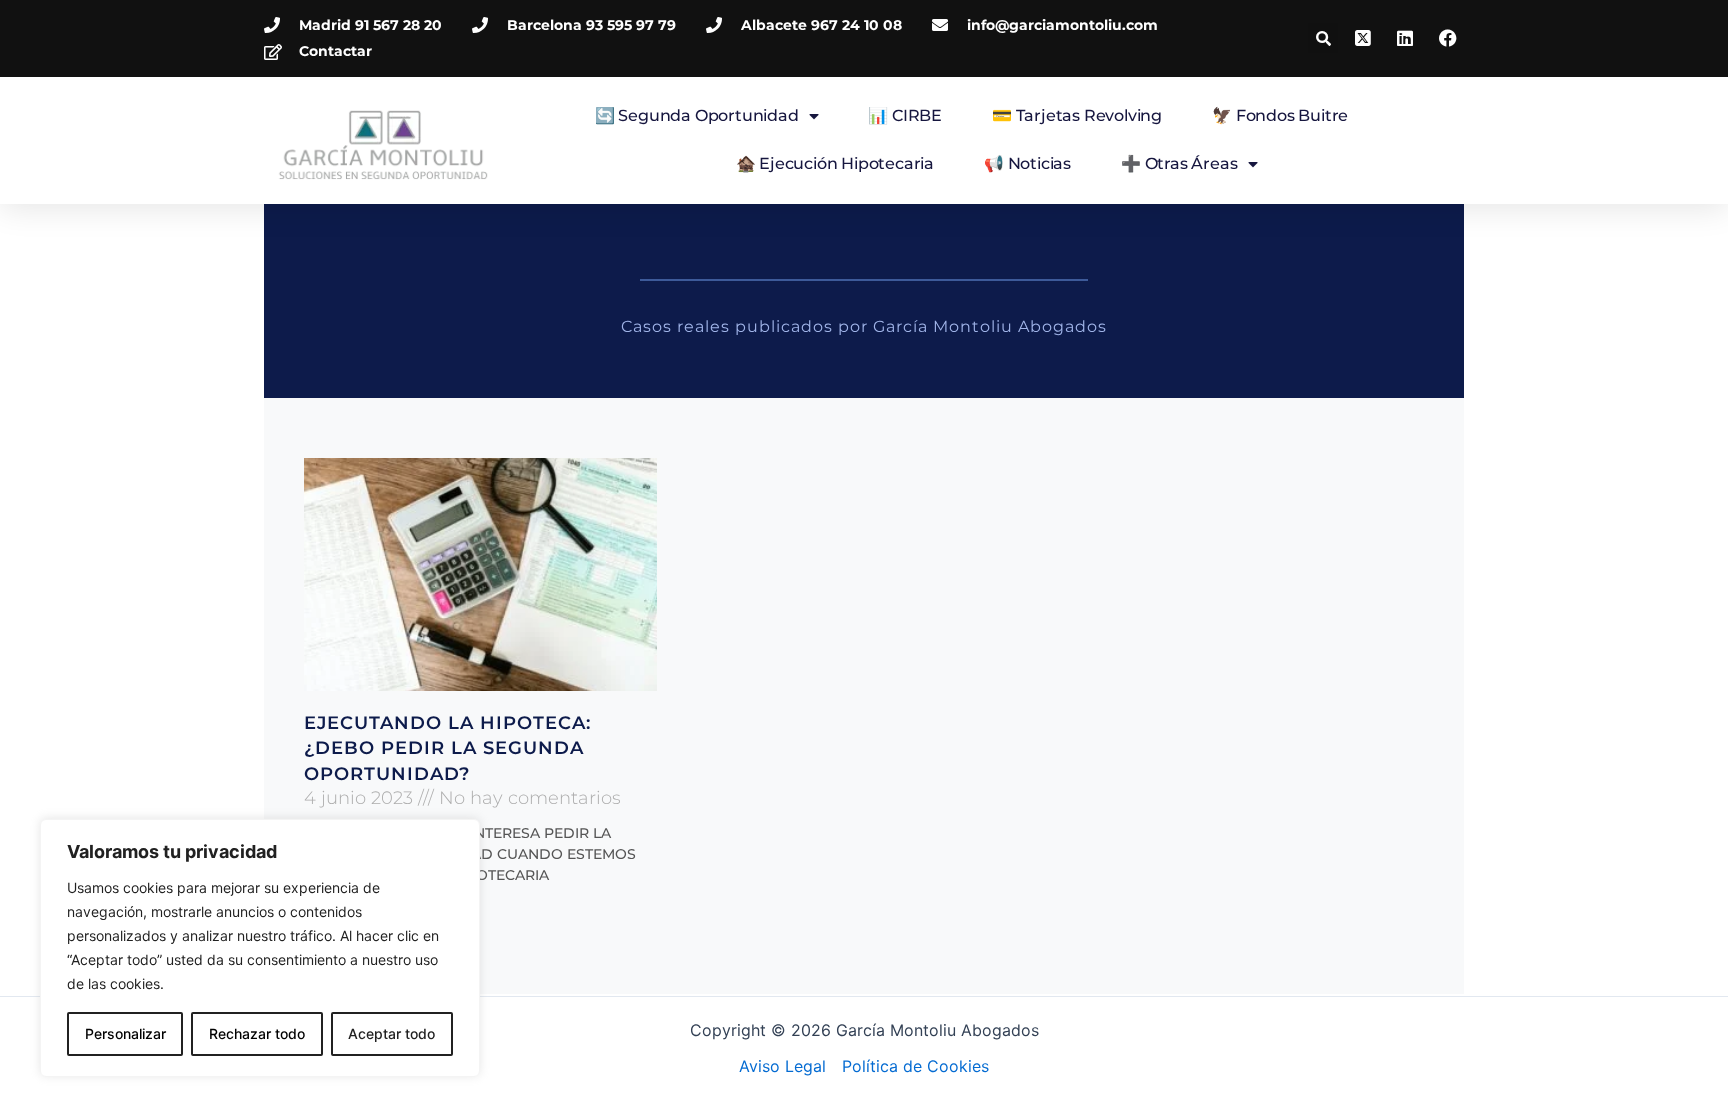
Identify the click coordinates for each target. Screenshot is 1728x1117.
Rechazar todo (257, 1033)
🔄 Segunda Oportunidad (697, 115)
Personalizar (125, 1033)
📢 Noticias (1027, 163)
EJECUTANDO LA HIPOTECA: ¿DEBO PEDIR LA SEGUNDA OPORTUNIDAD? (447, 748)
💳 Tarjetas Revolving (1077, 115)
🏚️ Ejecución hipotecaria (835, 163)
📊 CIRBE (905, 115)
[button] (1323, 38)
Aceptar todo (391, 1033)
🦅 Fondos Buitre (1280, 115)
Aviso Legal (782, 1066)
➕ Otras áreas (1179, 163)
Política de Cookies (915, 1066)
